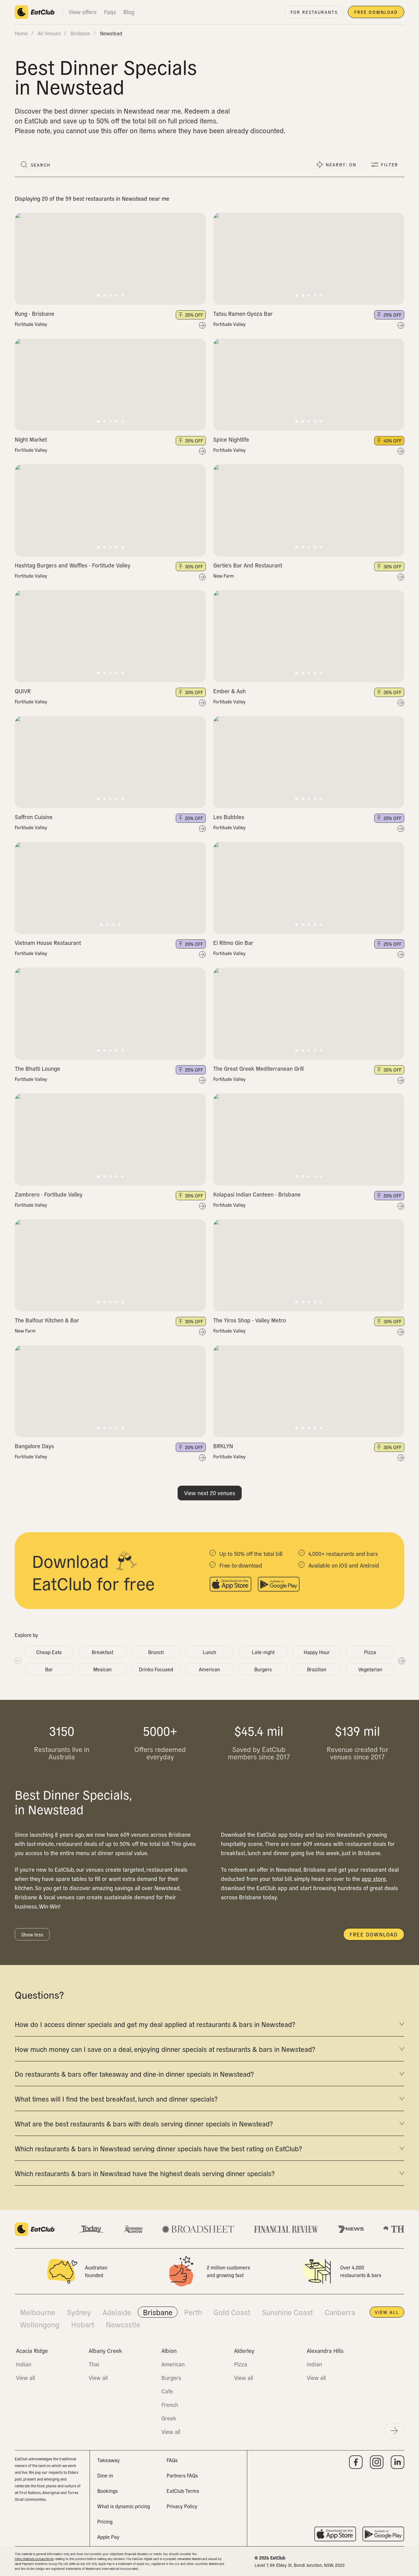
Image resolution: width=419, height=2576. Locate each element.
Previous (17, 1661)
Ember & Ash (229, 691)
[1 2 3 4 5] (110, 259)
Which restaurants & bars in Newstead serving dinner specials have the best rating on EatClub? (158, 2148)
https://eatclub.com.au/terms (34, 2559)
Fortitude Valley (31, 324)
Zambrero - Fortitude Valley (49, 1194)
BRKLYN (223, 1446)
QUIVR (23, 691)
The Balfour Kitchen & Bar (47, 1320)
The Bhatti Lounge (37, 1068)
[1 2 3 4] (110, 888)
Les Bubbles (229, 817)
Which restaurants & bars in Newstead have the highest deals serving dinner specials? (145, 2173)
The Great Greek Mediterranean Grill (258, 1068)
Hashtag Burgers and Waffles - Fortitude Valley (73, 565)
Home (21, 33)
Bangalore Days (34, 1446)
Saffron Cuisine (34, 817)
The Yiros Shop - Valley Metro (250, 1320)
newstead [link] (111, 33)
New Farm (224, 576)
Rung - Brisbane (35, 313)
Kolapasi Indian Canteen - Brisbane (257, 1194)
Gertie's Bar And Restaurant (248, 565)
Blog (129, 12)
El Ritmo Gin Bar (233, 943)
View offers (83, 12)
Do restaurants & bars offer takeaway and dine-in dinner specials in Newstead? (134, 2074)
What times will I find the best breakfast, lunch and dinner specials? (116, 2098)
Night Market (31, 439)
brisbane (80, 33)
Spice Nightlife (231, 439)
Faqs (110, 12)
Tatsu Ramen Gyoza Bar (243, 313)
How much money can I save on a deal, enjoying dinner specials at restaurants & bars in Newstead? (165, 2049)
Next (402, 1661)
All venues (49, 33)
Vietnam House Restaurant (48, 943)
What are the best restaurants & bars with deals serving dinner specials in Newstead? (144, 2123)
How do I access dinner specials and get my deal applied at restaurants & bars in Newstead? (155, 2024)
